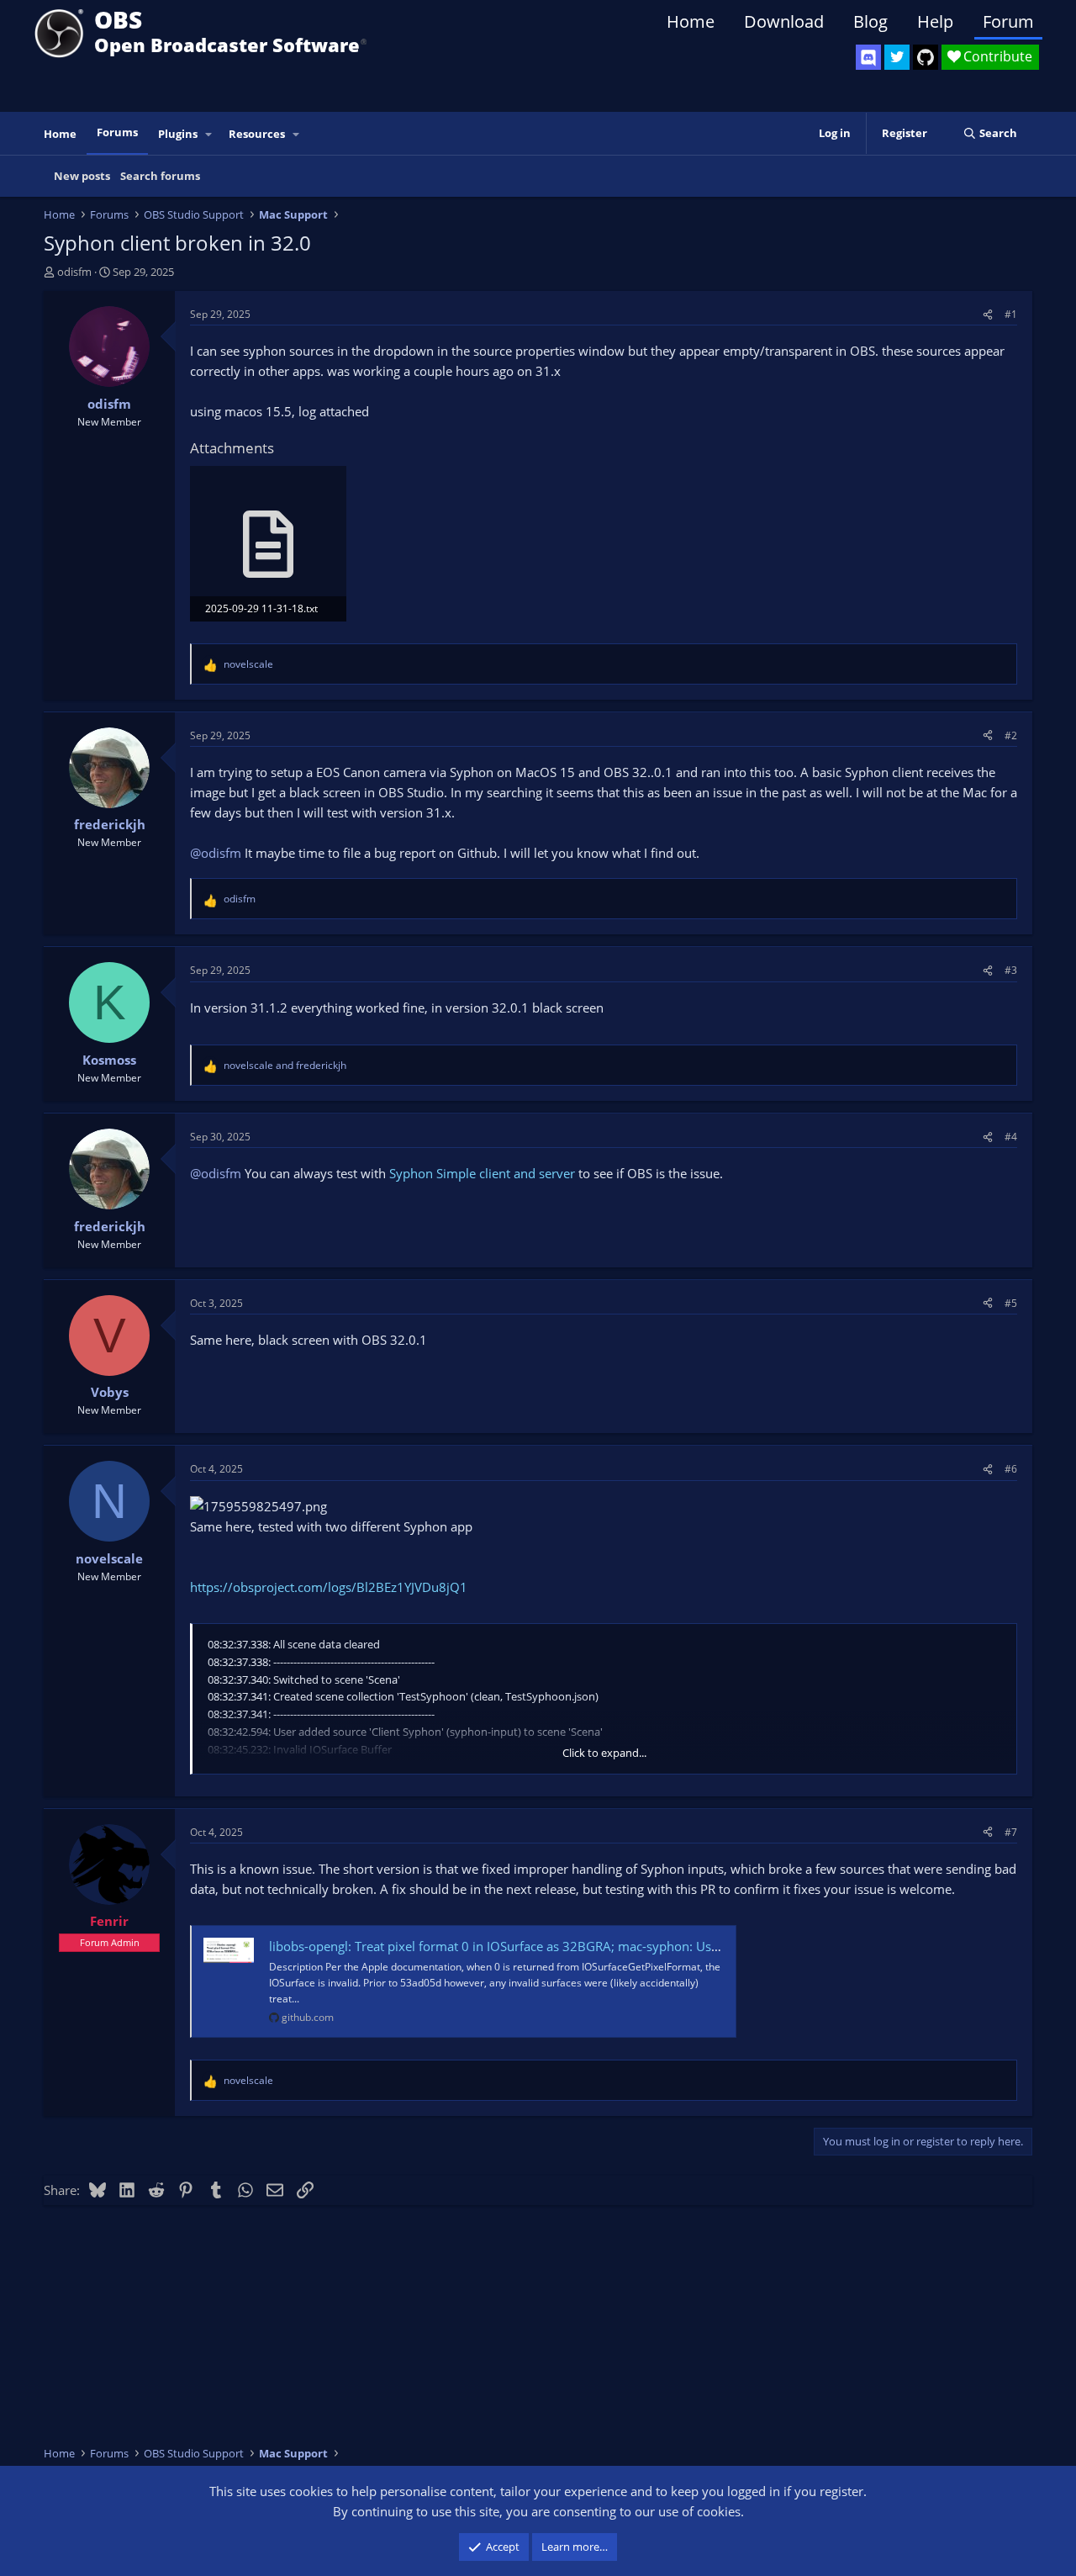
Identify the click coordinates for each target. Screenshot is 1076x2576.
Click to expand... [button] (604, 1753)
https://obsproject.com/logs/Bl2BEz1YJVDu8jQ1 (329, 1587)
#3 (1011, 970)
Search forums (160, 176)
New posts (82, 176)
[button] (209, 134)
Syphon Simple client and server (482, 1173)
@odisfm (216, 853)
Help (935, 21)
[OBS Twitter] (897, 57)
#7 (1011, 1832)
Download (784, 21)
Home (691, 21)
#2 (1011, 735)
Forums (117, 132)
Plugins (178, 134)
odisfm (74, 272)
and (285, 1065)
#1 (1011, 314)
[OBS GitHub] (926, 57)
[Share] (988, 314)
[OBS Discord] (868, 57)
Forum (1008, 21)
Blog (870, 21)
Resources (257, 134)
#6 (1011, 1469)
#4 (1011, 1137)
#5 (1011, 1303)
